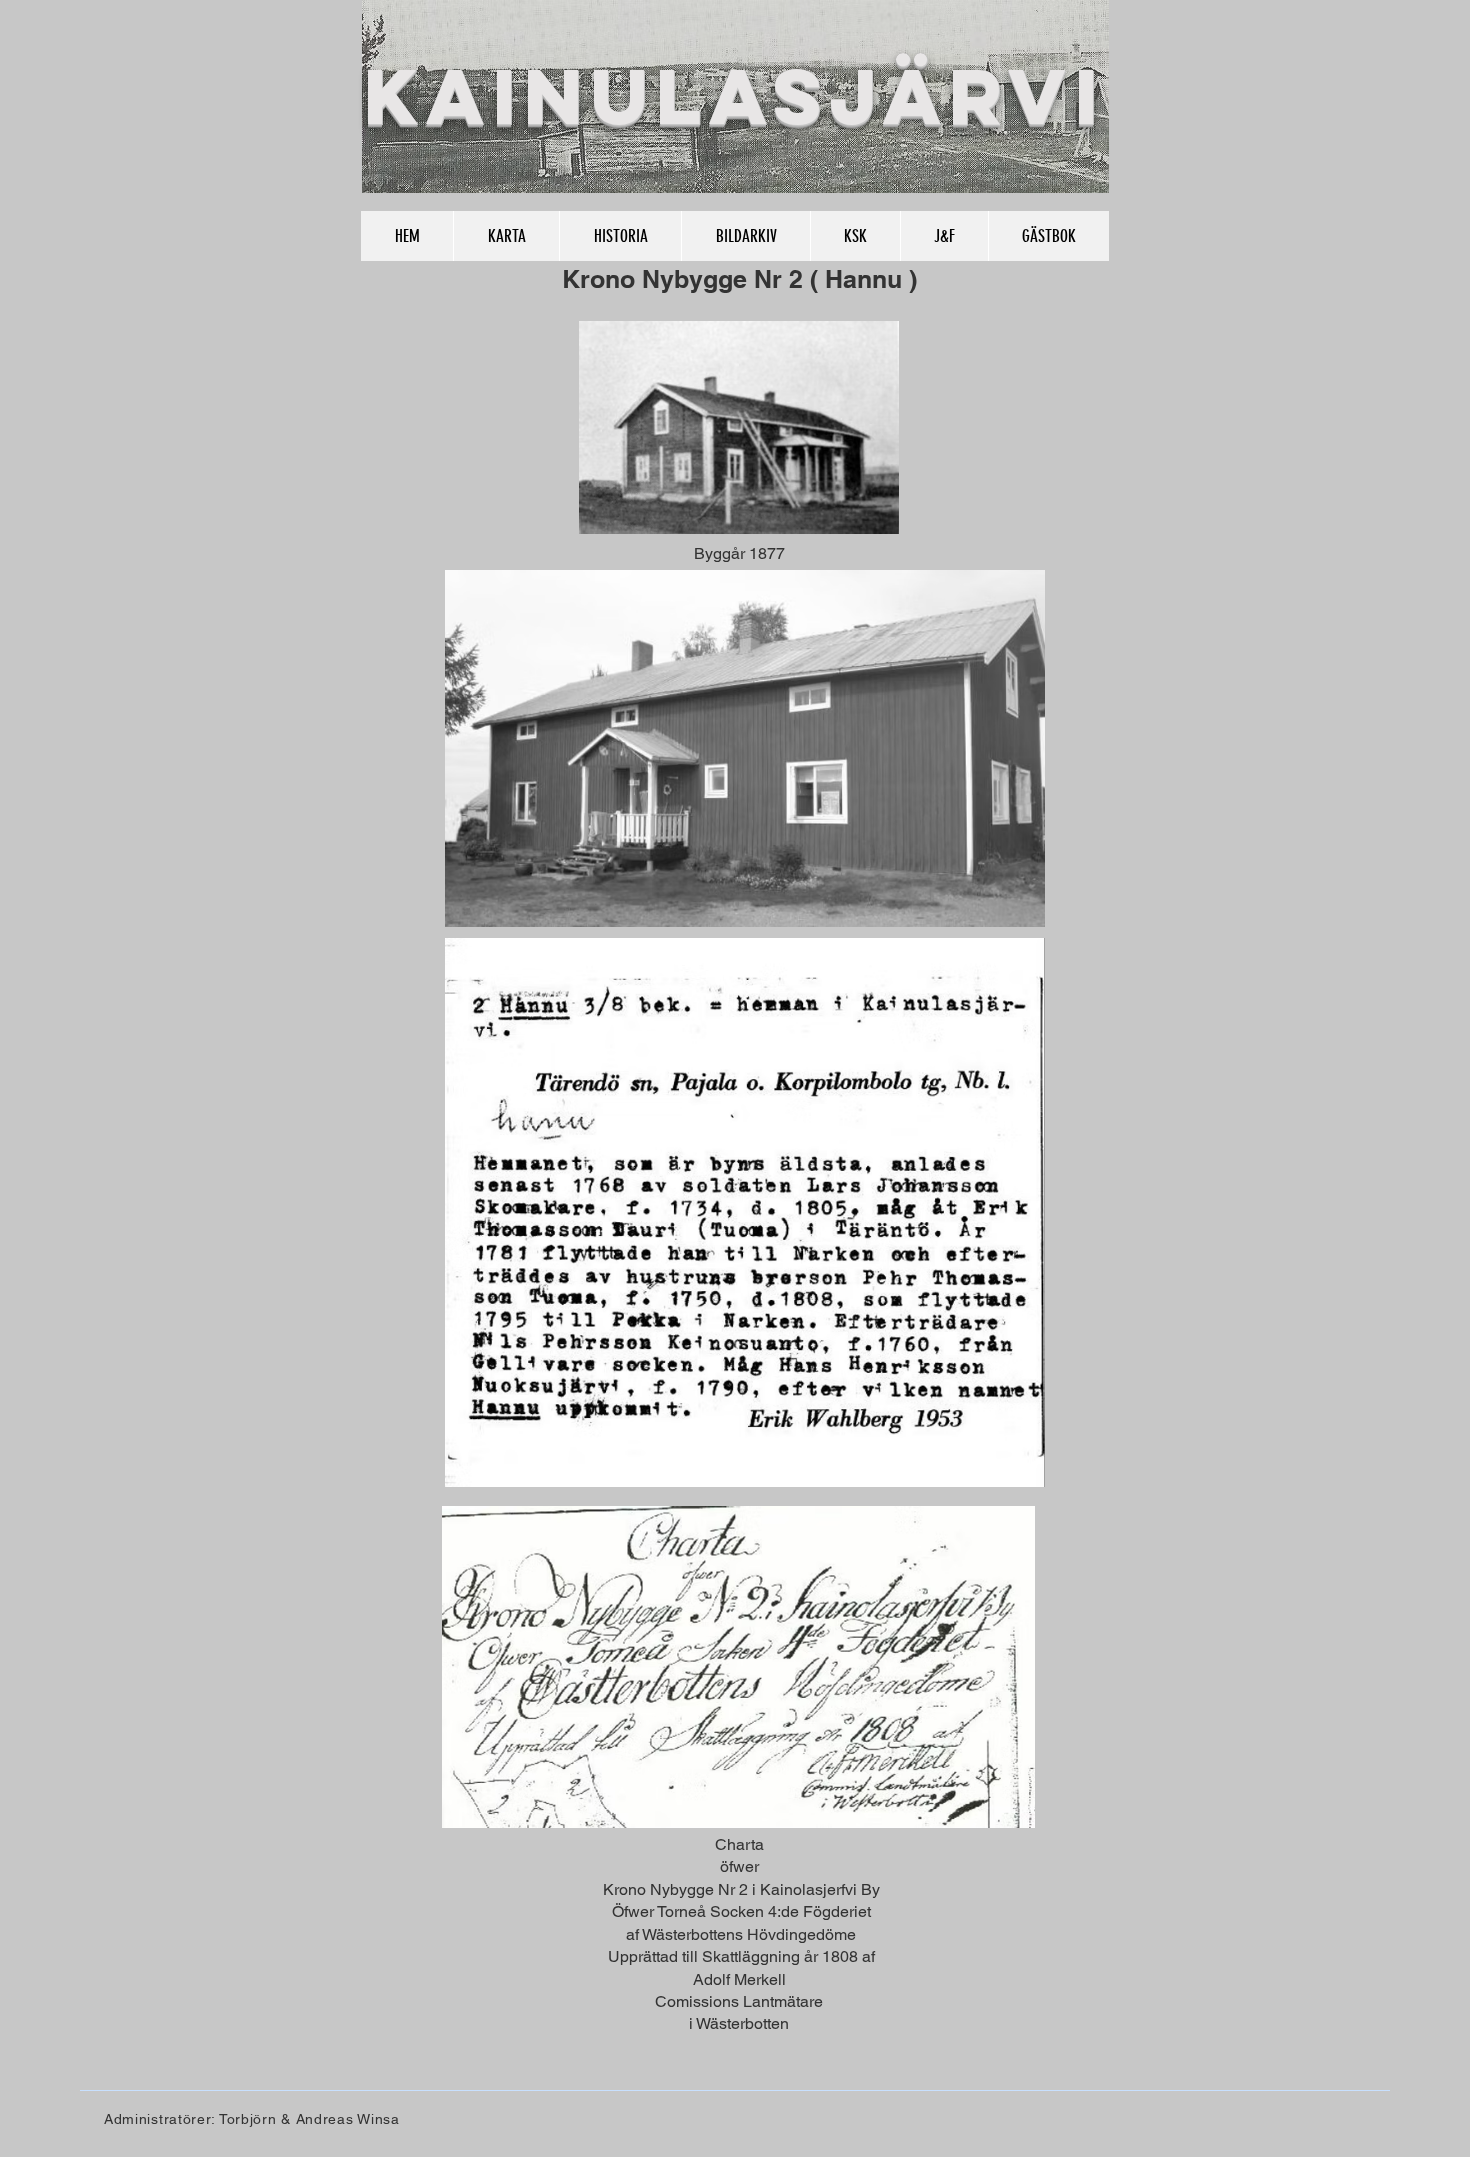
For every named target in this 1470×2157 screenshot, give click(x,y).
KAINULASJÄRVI (734, 96)
